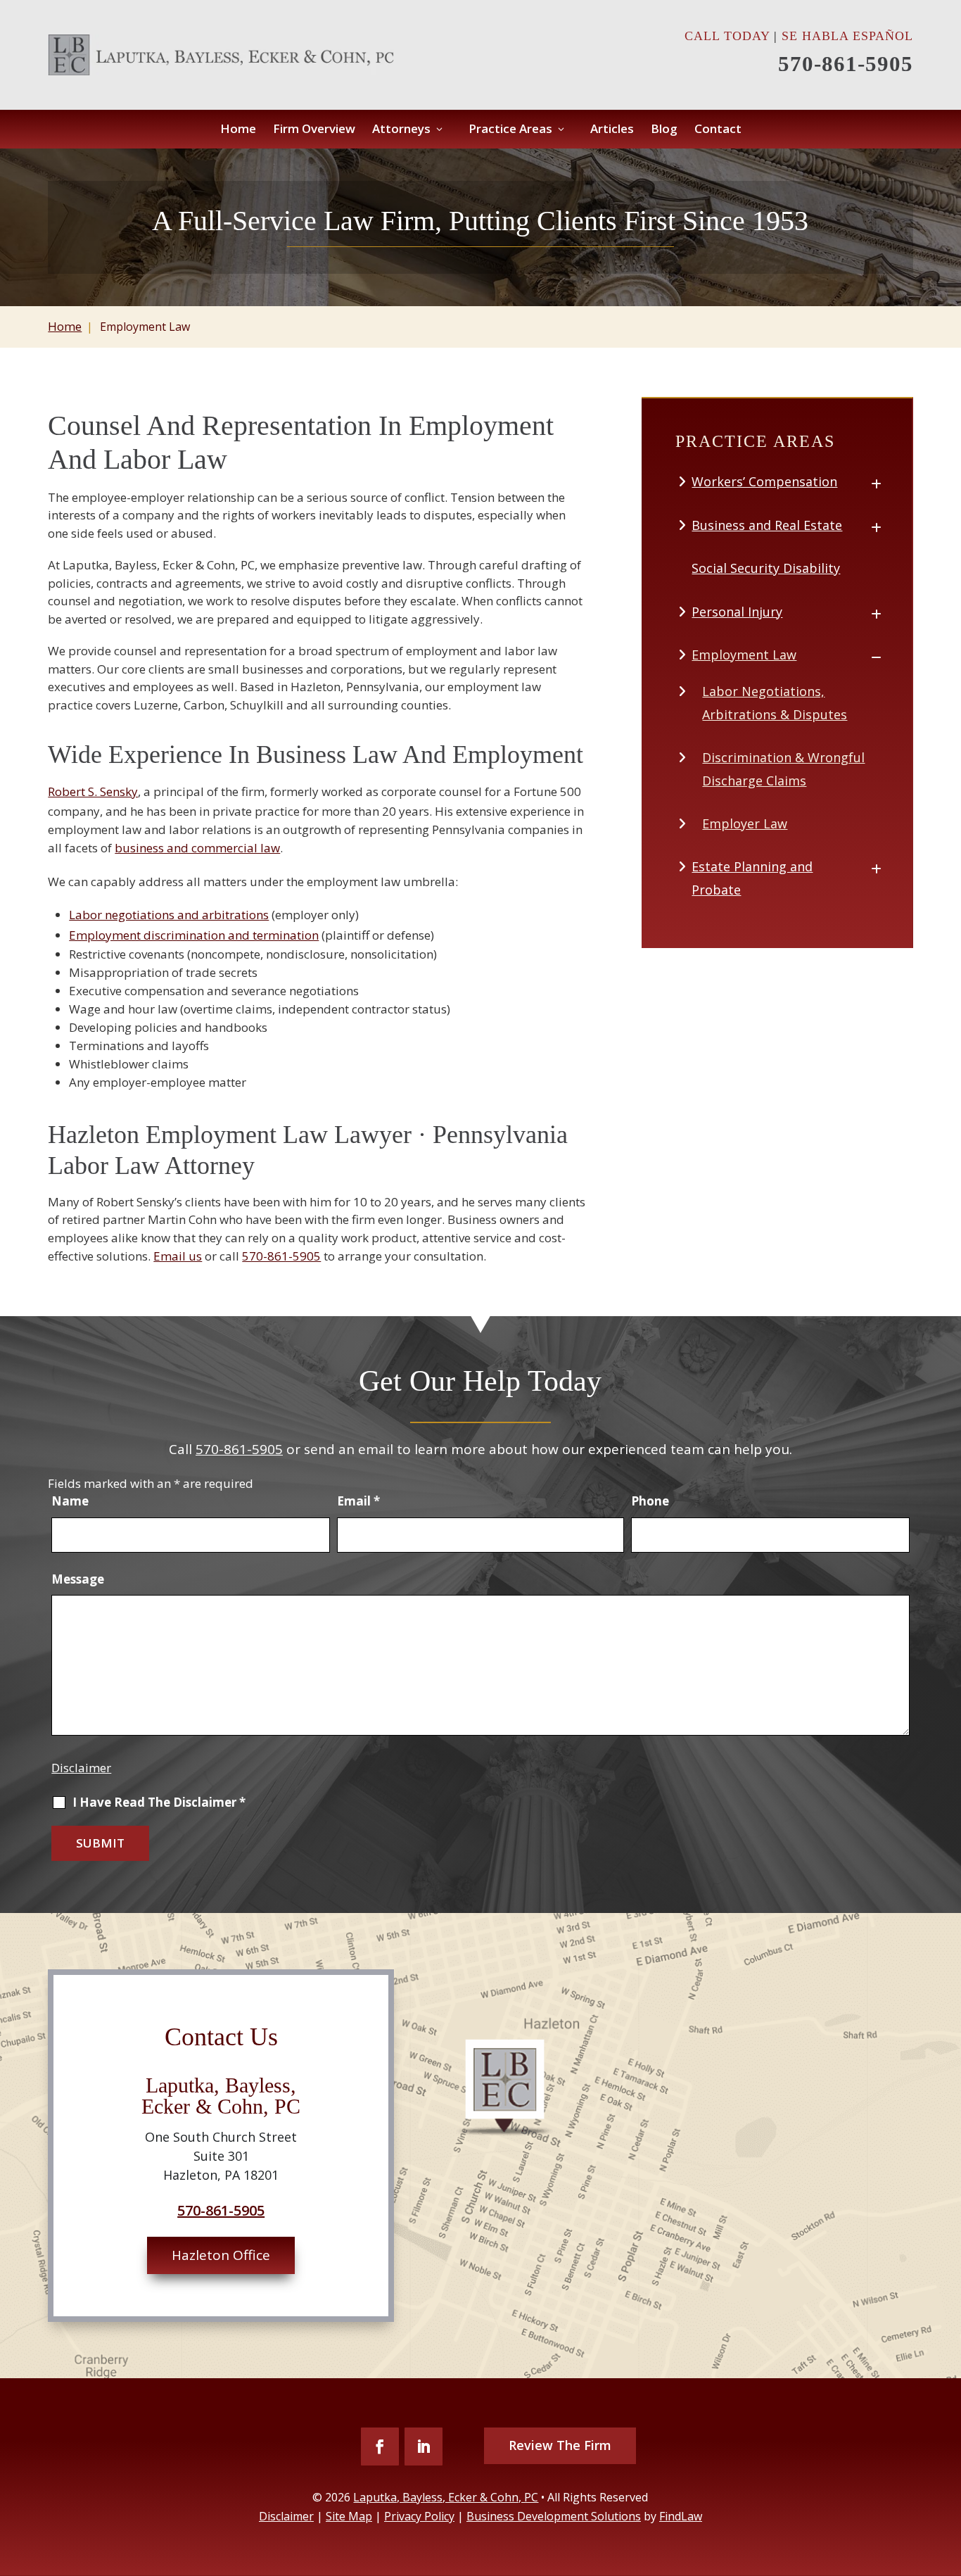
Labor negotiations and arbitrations (169, 915)
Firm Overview (314, 130)
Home (238, 130)
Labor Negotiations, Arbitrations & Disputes (775, 702)
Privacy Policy (419, 2516)
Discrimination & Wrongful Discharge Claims (783, 769)
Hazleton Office (221, 2255)
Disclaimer (81, 1768)
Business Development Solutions (554, 2516)
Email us (178, 1256)
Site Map (349, 2516)
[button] (946, 2508)
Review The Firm (560, 2445)
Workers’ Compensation (764, 481)
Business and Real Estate (767, 525)
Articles (612, 130)
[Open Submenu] (876, 482)
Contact (718, 130)
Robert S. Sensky (93, 791)
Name (70, 1501)
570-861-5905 (846, 64)
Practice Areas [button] (510, 130)
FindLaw (681, 2516)
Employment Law (744, 655)
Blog (664, 130)
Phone (650, 1501)
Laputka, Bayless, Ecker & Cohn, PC (446, 2497)
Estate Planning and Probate (752, 878)
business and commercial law (197, 848)
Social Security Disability (766, 568)
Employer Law (745, 823)
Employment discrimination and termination (194, 935)
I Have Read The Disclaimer (159, 1802)
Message (78, 1579)
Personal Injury (737, 612)
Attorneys (401, 130)
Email (358, 1501)
